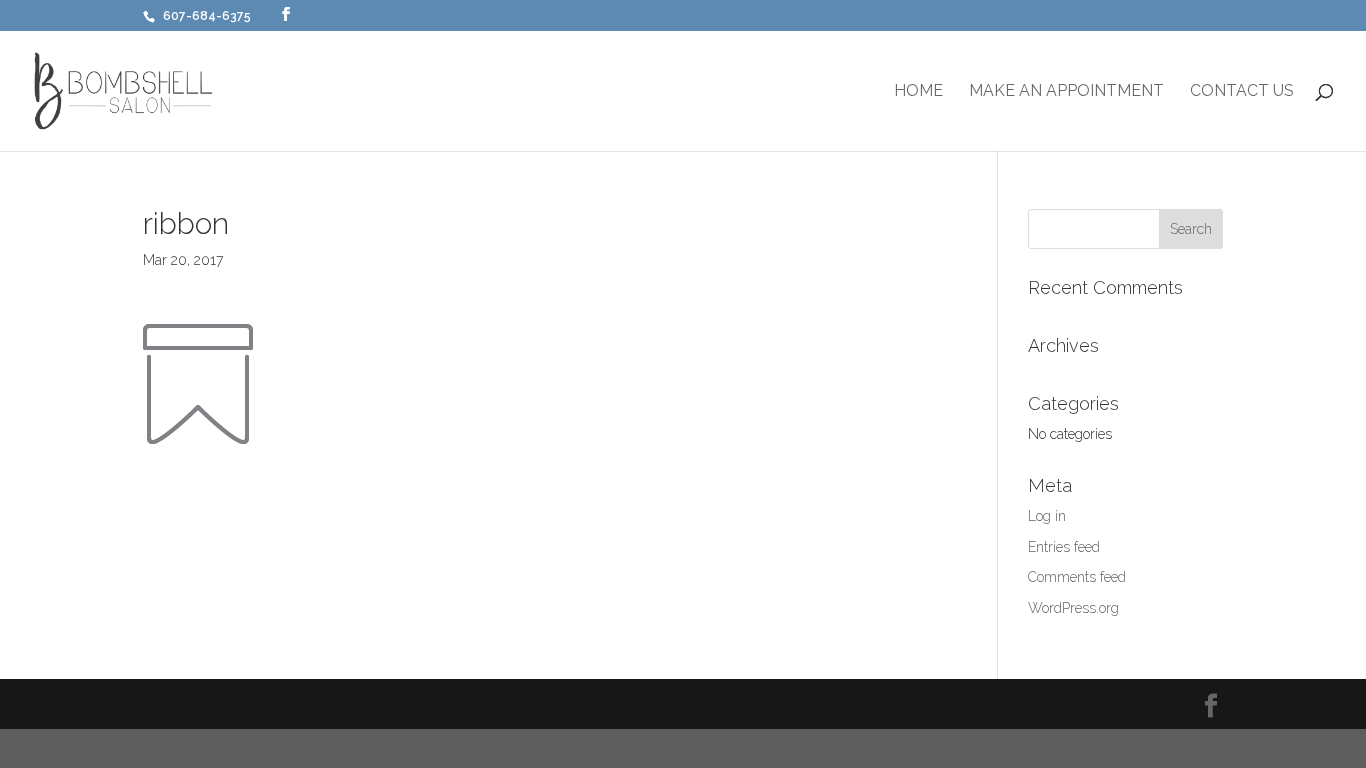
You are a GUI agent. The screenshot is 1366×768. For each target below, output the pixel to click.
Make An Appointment (1066, 92)
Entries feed (1064, 547)
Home (918, 92)
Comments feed (1077, 577)
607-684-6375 (207, 16)
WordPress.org (1073, 608)
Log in (1047, 516)
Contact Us (1242, 92)
